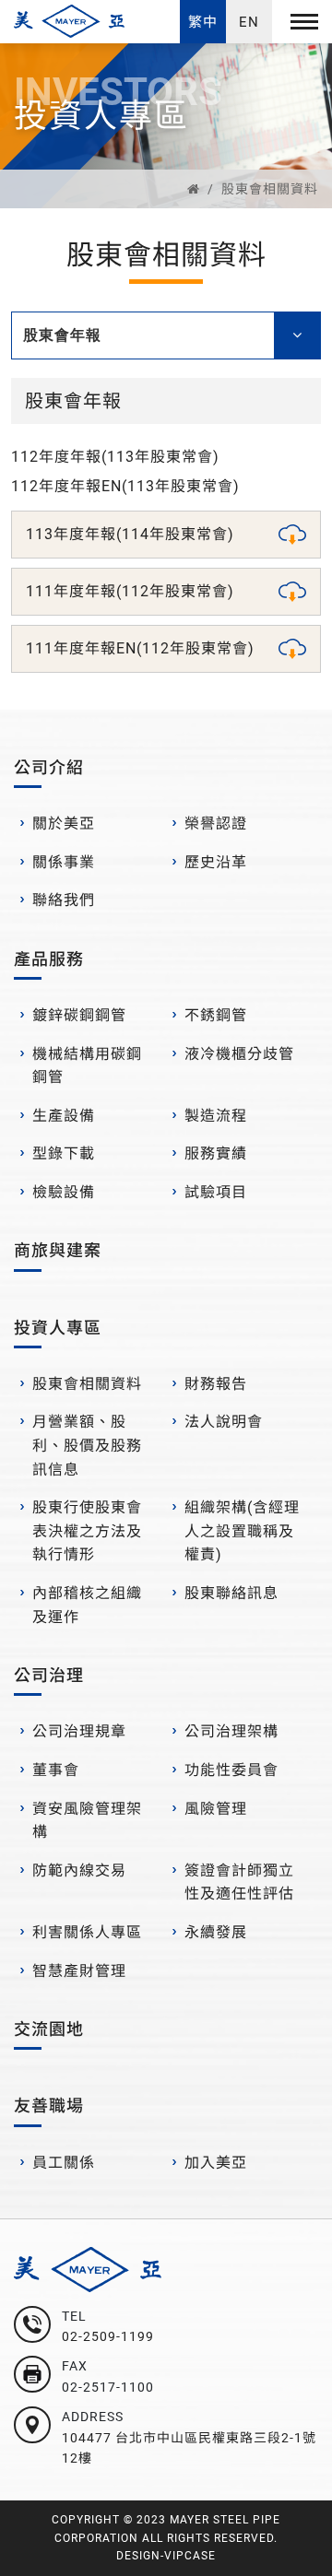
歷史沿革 (216, 862)
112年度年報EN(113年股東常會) (125, 486)
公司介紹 (49, 767)
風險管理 (216, 1809)
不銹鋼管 (216, 1015)
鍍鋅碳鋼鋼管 (79, 1015)
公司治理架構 (231, 1731)
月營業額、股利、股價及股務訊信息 (87, 1445)
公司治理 (49, 1675)
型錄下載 (64, 1153)
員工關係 (64, 2163)
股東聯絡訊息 (231, 1593)
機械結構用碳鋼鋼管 (87, 1066)
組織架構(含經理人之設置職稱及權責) (242, 1531)
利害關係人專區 (87, 1932)
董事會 (56, 1770)
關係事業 (64, 862)
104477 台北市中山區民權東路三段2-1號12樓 (189, 2448)
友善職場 (49, 2105)
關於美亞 (64, 823)
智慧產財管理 (79, 1971)
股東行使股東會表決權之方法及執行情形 (87, 1531)
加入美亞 (216, 2163)
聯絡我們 (64, 900)
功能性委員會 (231, 1770)
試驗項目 (216, 1192)
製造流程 (216, 1116)
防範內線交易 (79, 1870)
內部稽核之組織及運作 (87, 1605)
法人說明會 (224, 1422)
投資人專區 (58, 1328)
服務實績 (216, 1153)
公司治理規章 (79, 1731)
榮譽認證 (216, 823)
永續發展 (216, 1932)
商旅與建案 (58, 1250)
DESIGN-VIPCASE (166, 2556)
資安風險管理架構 (87, 1821)
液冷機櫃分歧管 (239, 1054)
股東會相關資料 (270, 189)
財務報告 (216, 1384)
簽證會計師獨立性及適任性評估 (239, 1882)
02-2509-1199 (108, 2336)
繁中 (203, 22)
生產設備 (64, 1116)
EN (249, 22)
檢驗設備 (64, 1192)
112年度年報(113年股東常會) (115, 457)
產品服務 (49, 959)
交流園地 (49, 2029)
